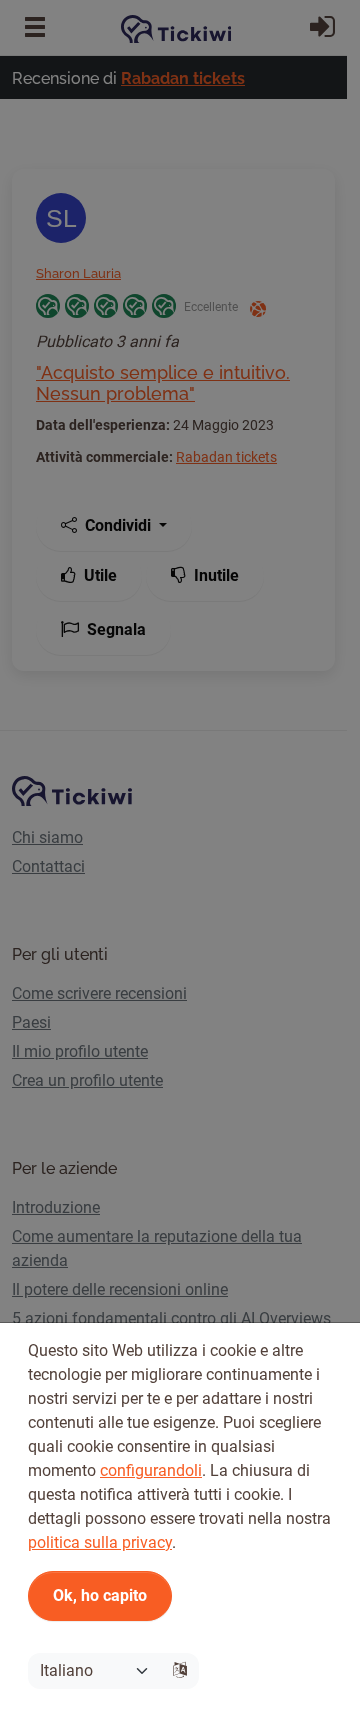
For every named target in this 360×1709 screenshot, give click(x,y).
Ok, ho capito (100, 1595)
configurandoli (151, 1470)
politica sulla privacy (100, 1542)
